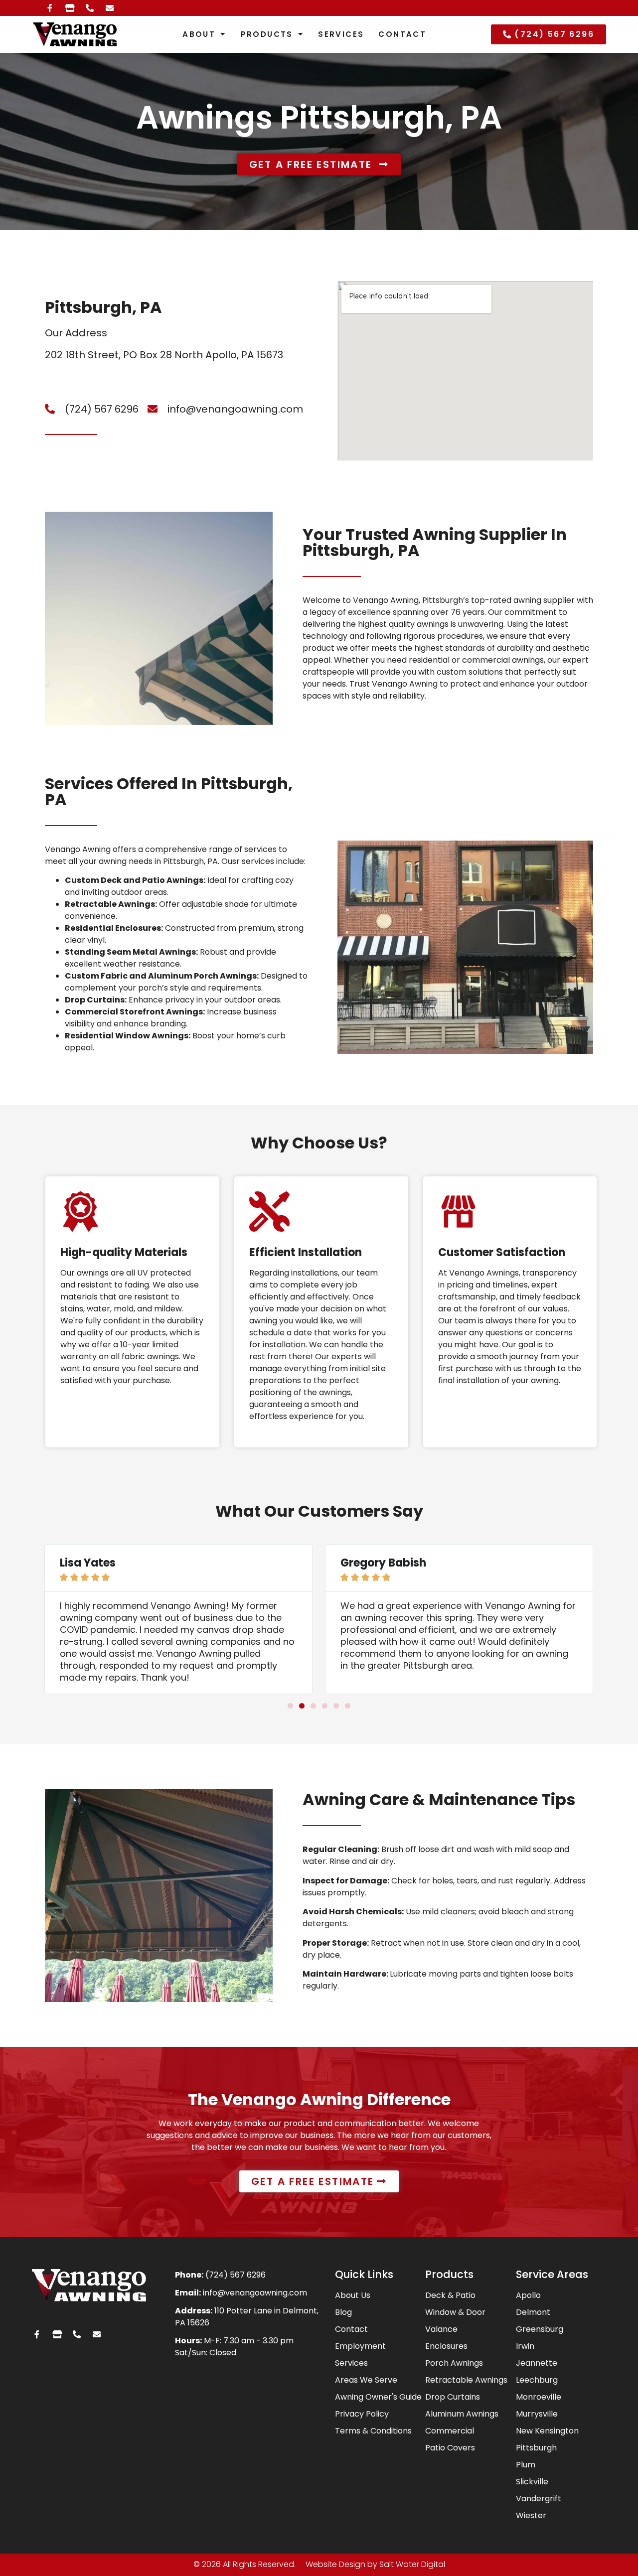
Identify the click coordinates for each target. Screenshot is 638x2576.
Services (341, 34)
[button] (290, 1706)
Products (267, 34)
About (199, 34)
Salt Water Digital (412, 2564)
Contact (402, 34)
